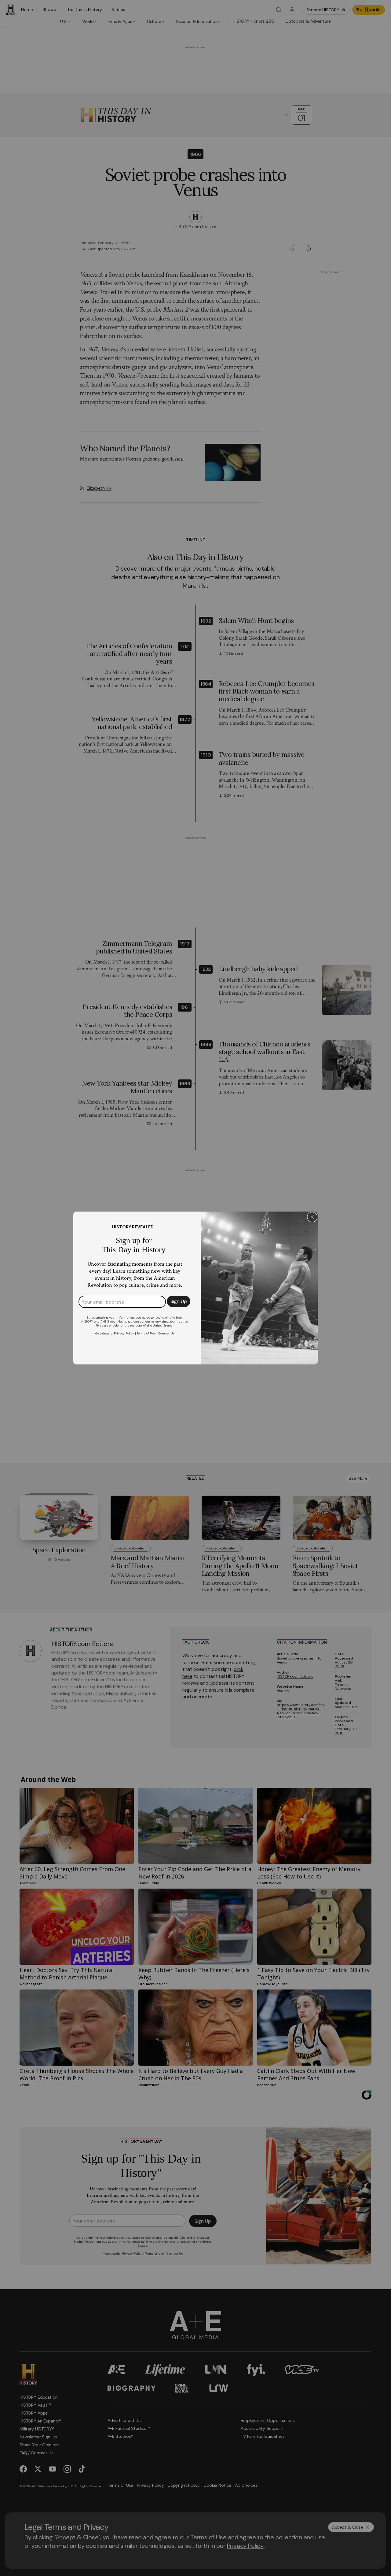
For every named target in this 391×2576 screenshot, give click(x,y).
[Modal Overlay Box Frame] (195, 1288)
